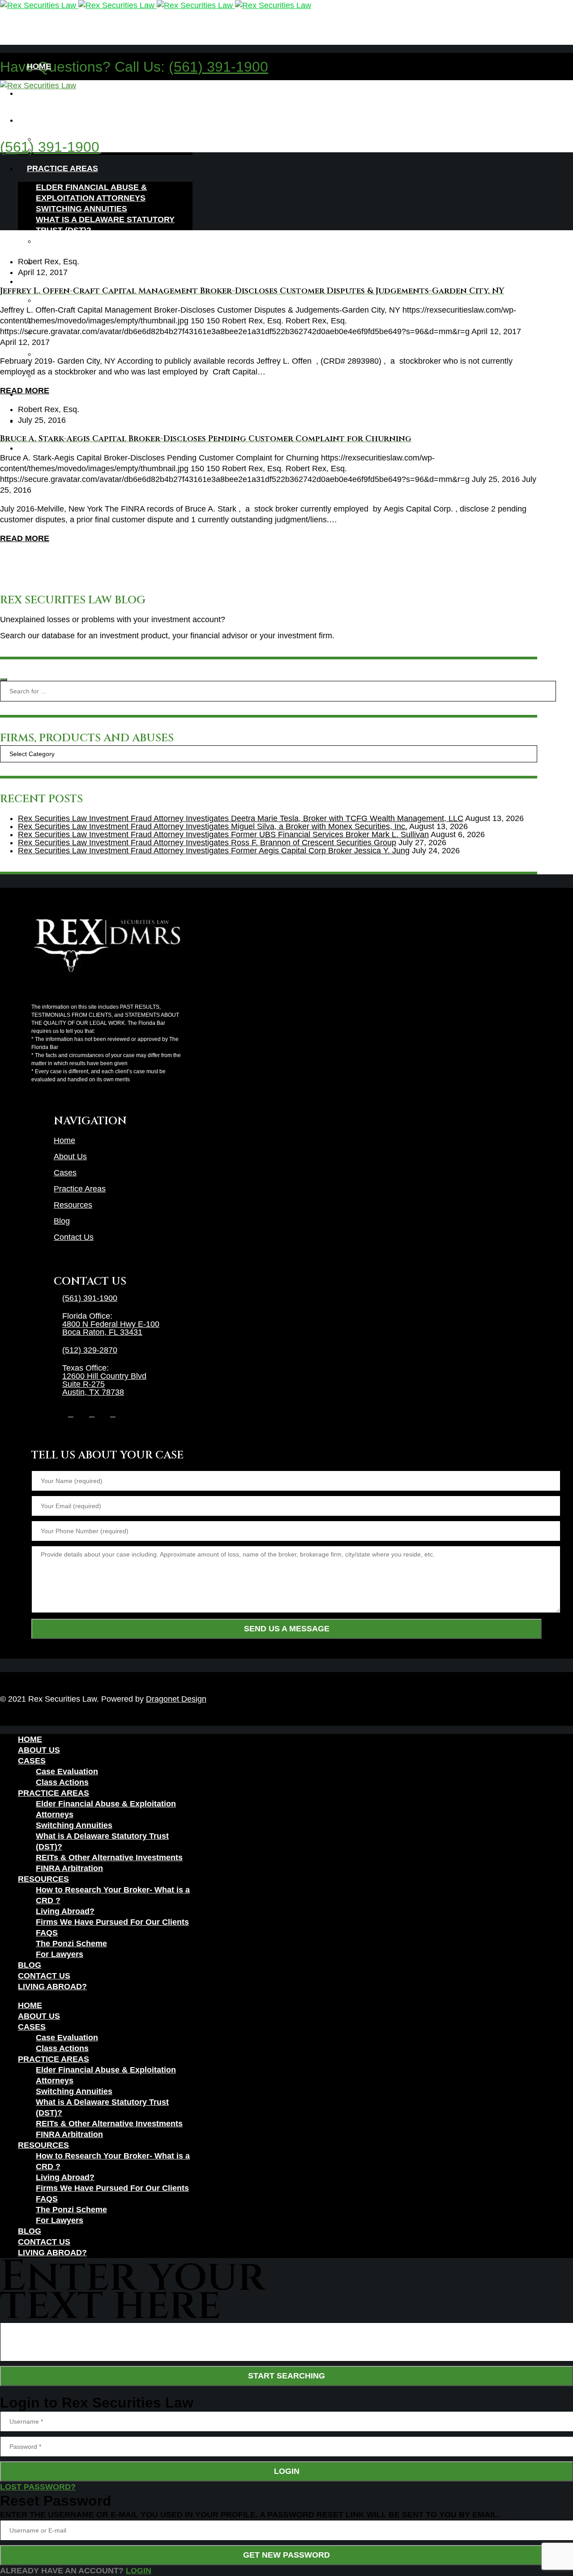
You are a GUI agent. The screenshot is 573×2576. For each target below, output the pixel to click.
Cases (65, 1173)
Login (287, 2471)
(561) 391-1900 (218, 67)
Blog (62, 1221)
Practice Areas (80, 1189)
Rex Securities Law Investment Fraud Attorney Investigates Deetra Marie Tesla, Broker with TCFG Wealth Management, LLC (241, 818)
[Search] (4, 679)
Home (64, 1140)
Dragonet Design (176, 1699)
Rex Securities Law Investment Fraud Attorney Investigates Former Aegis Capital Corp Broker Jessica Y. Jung (214, 851)
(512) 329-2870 (90, 1350)
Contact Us (74, 1237)
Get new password (286, 2555)
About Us (70, 1157)
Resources (73, 1205)
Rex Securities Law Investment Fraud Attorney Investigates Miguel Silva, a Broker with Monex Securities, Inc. (213, 826)
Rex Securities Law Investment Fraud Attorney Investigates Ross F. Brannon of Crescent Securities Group (207, 843)
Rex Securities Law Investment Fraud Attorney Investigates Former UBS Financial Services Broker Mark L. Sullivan (223, 834)
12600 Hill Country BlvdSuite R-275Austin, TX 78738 (104, 1384)
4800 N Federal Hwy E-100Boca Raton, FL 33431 (111, 1328)
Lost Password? (38, 2487)
